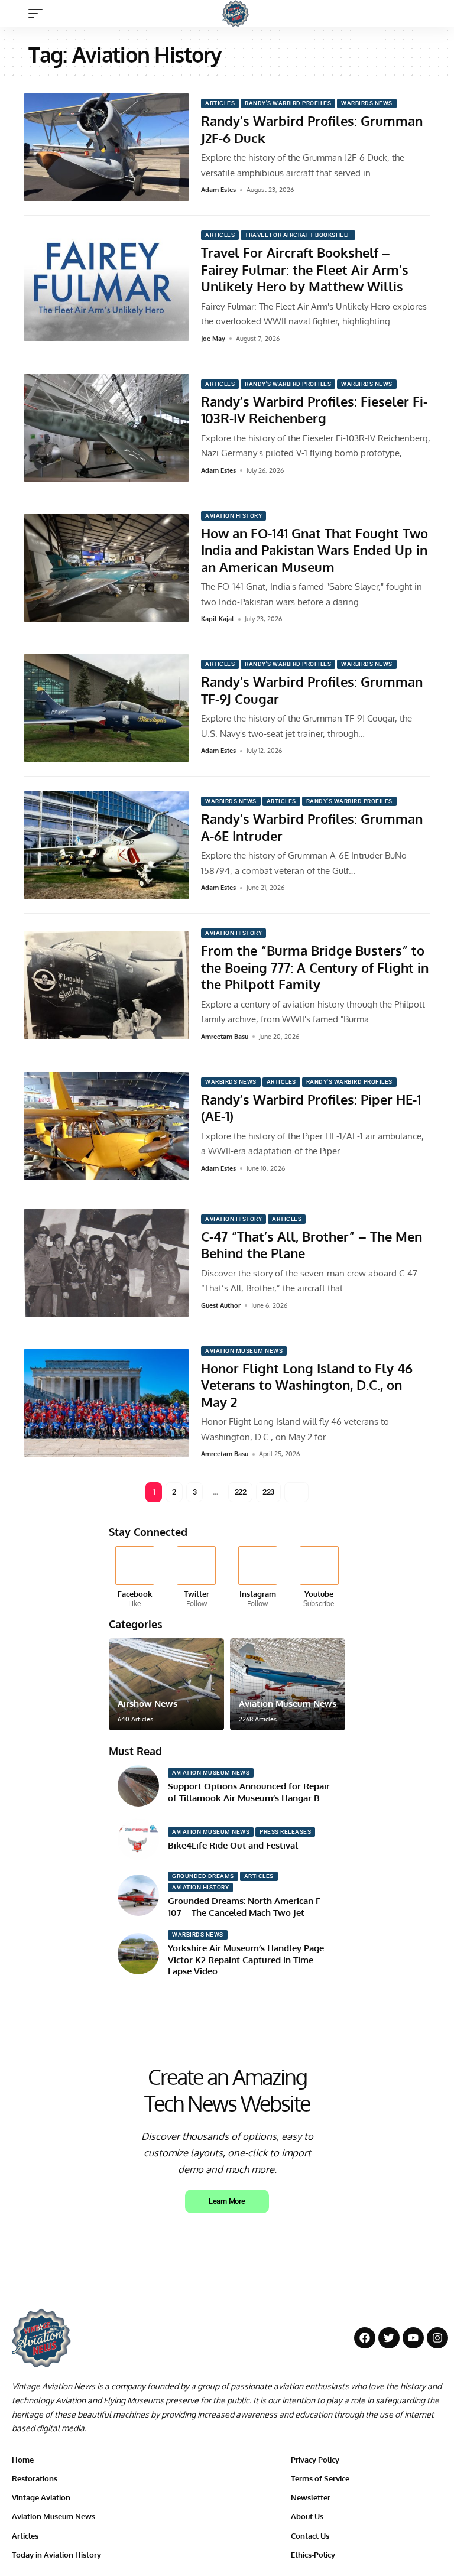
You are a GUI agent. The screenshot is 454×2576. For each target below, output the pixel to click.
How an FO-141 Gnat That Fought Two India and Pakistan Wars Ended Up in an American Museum (314, 550)
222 (241, 1492)
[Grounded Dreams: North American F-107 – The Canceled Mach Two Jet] (138, 1895)
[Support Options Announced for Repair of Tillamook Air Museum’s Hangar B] (138, 1786)
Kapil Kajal (218, 619)
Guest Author (221, 1305)
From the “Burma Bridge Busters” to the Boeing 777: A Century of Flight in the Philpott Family (315, 967)
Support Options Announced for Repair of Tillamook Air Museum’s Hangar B (249, 1792)
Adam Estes (218, 190)
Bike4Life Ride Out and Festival (233, 1845)
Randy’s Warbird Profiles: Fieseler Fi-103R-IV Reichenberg (314, 410)
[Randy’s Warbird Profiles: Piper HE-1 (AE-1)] (106, 1126)
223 (268, 1492)
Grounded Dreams (203, 1876)
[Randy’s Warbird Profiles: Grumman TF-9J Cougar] (106, 708)
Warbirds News (367, 103)
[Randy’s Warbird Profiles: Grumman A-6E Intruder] (106, 845)
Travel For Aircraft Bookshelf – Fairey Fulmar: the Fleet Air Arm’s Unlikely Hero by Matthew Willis (305, 269)
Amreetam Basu (225, 1037)
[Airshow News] (166, 1684)
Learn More (227, 2201)
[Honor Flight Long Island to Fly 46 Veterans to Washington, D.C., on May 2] (106, 1403)
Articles (220, 103)
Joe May (213, 339)
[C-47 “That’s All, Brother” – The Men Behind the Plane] (106, 1263)
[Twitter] (197, 1578)
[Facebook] (135, 1578)
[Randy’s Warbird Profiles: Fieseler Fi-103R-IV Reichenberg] (106, 428)
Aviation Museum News (244, 1351)
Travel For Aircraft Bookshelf (298, 235)
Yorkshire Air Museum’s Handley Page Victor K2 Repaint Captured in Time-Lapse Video (246, 1960)
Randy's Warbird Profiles (288, 103)
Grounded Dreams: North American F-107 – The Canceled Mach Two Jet (246, 1907)
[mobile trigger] (38, 14)
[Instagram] (258, 1578)
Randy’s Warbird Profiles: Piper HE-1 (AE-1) (311, 1108)
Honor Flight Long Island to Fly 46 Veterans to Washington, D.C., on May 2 (307, 1385)
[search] (433, 14)
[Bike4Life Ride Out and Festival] (138, 1839)
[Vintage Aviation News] (236, 13)
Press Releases (285, 1832)
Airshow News (147, 1703)
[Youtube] (319, 1578)
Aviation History (234, 516)
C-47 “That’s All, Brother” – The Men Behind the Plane (312, 1245)
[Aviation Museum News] (288, 1684)
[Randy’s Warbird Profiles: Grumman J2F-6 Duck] (106, 147)
